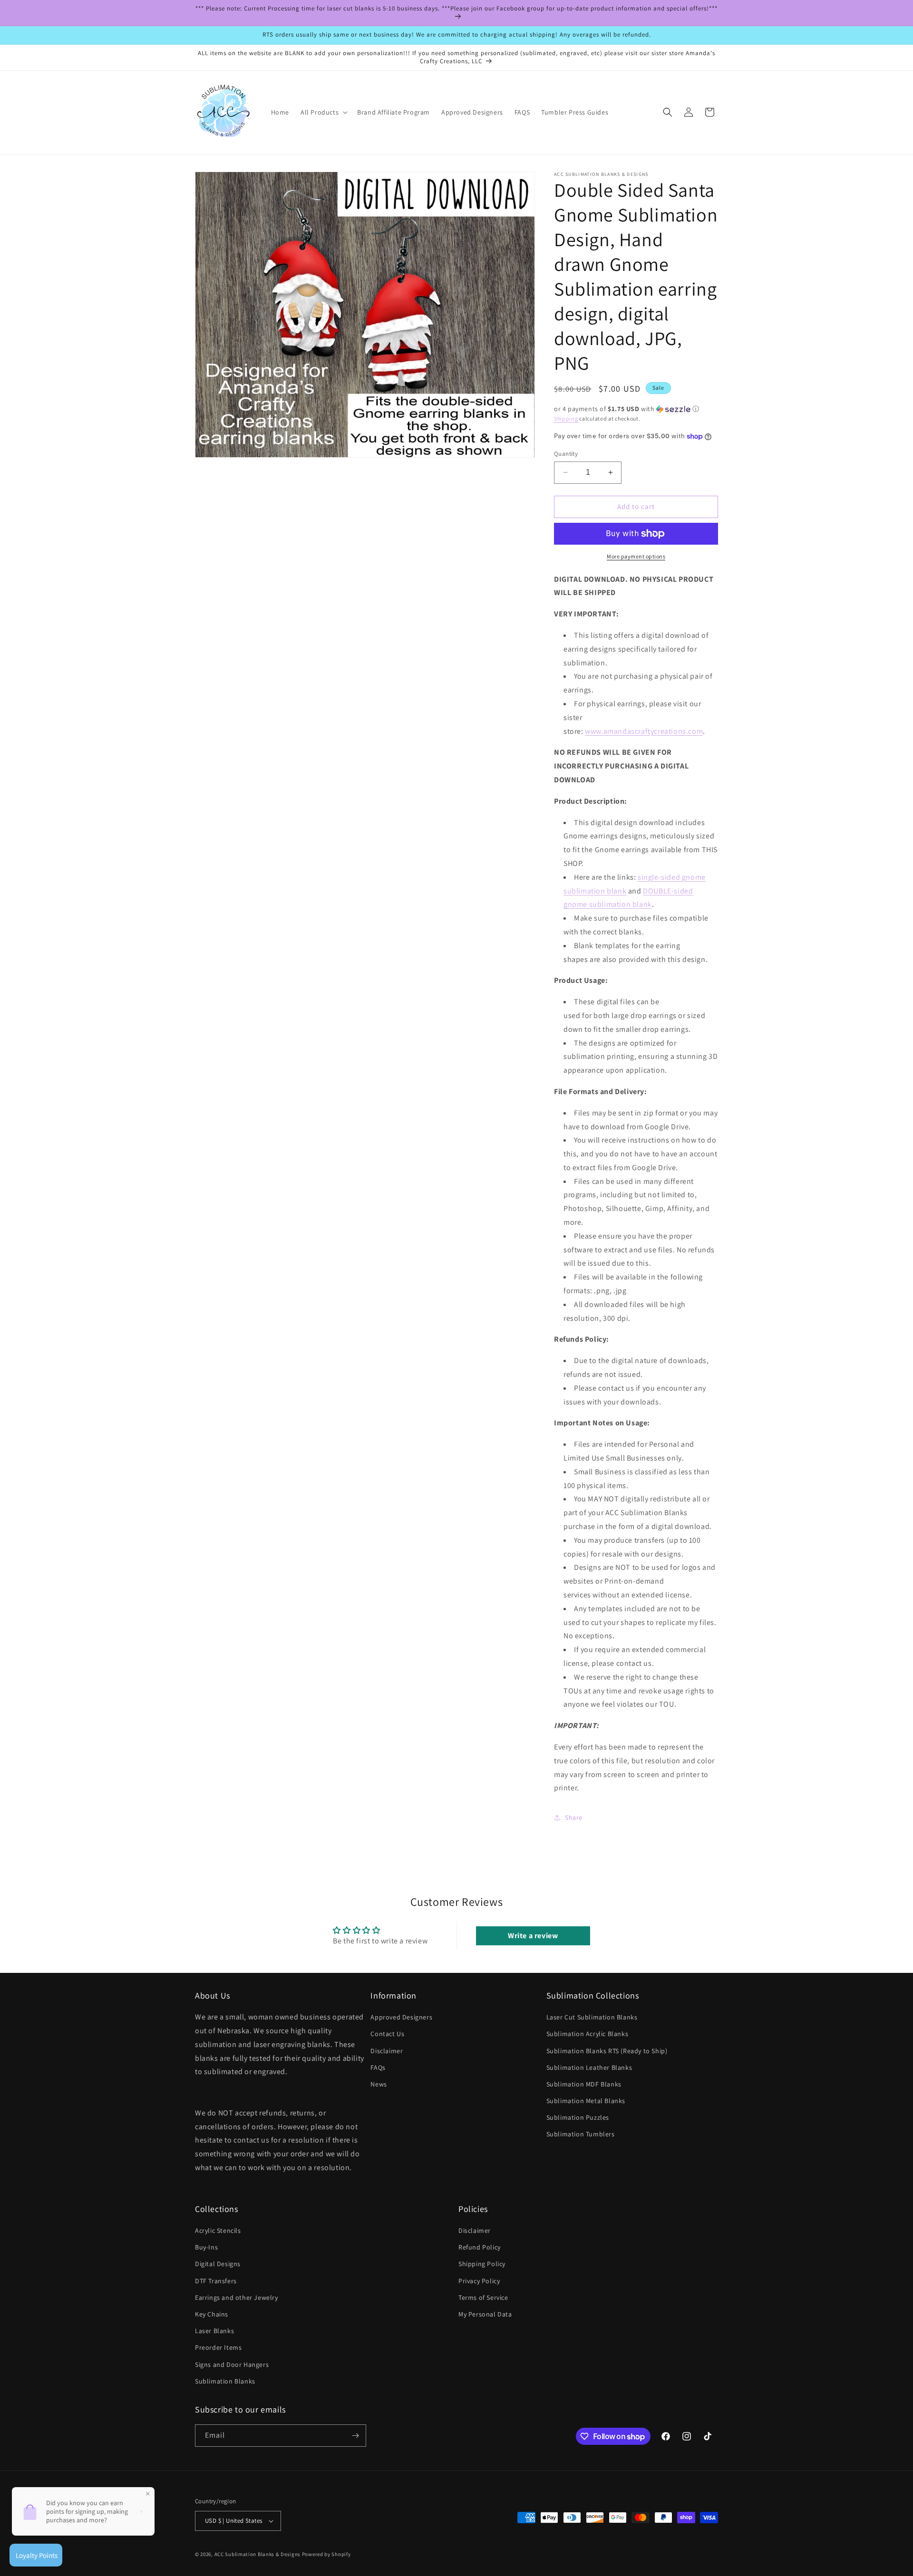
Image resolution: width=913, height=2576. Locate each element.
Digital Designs (218, 2264)
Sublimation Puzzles (578, 2117)
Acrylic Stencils (218, 2230)
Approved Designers (401, 2017)
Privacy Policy (479, 2281)
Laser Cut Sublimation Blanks (592, 2017)
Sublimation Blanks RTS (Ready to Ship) (607, 2051)
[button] (323, 112)
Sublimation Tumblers (581, 2134)
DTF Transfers (216, 2281)
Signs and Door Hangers (232, 2365)
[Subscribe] (355, 2436)
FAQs (378, 2067)
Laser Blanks (214, 2331)
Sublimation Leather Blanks (589, 2067)
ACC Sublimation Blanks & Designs (257, 2554)
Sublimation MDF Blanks (584, 2084)
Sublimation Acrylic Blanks (588, 2034)
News (379, 2084)
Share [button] (574, 1817)
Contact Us (387, 2034)
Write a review (533, 1936)
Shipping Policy (482, 2264)
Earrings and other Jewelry (237, 2297)
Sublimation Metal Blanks (586, 2101)
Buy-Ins (206, 2247)
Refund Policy (480, 2247)
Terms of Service (483, 2297)
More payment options (636, 556)
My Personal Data (485, 2314)
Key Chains (212, 2314)
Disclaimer (387, 2051)
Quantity (566, 454)
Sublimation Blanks (225, 2381)
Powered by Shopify (326, 2554)
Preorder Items (218, 2347)
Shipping (566, 418)
